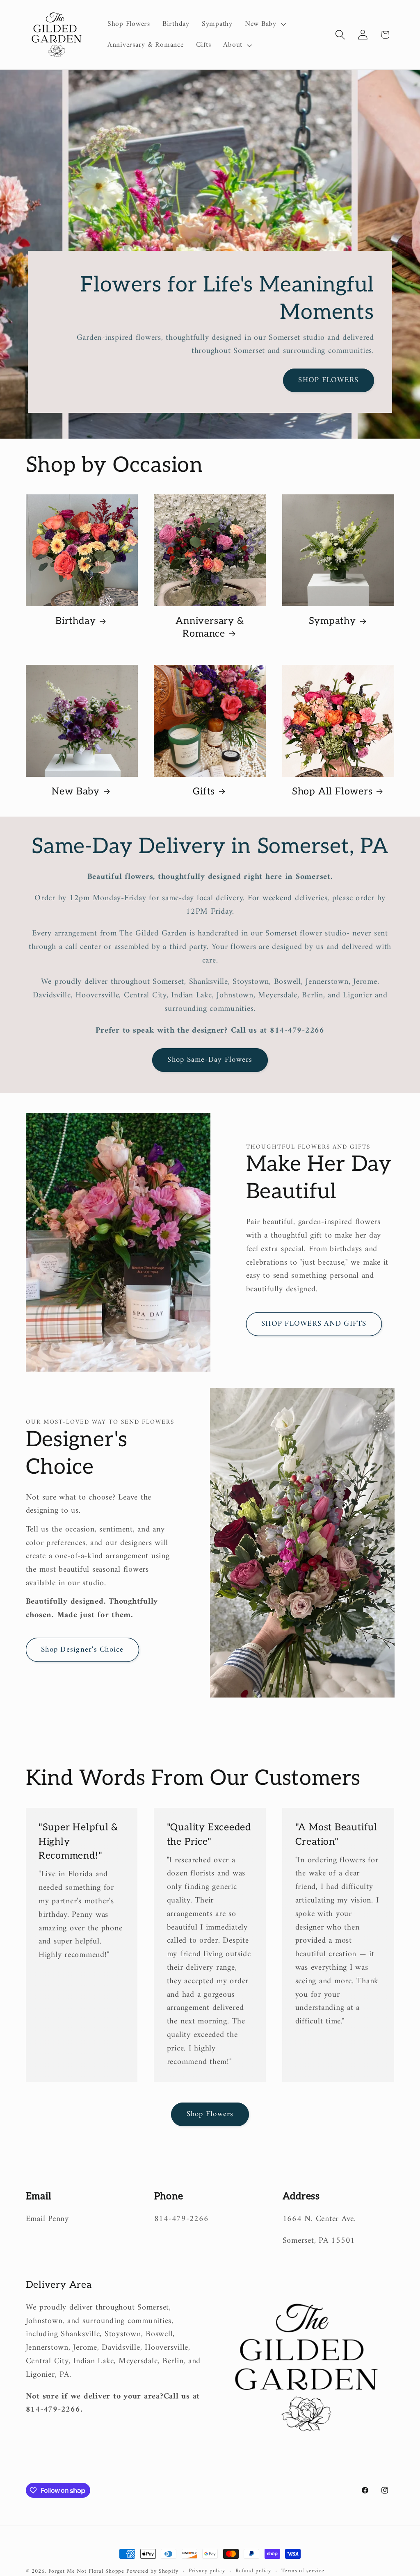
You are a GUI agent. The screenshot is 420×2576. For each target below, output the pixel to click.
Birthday (75, 621)
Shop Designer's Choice (82, 1650)
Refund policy (253, 2571)
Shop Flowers (210, 2114)
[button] (265, 24)
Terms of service (303, 2571)
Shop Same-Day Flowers (210, 1060)
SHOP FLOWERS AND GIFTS (314, 1324)
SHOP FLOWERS (329, 380)
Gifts (204, 792)
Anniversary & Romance (210, 627)
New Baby (76, 792)
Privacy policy (207, 2571)
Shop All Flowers (332, 792)
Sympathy (332, 621)
